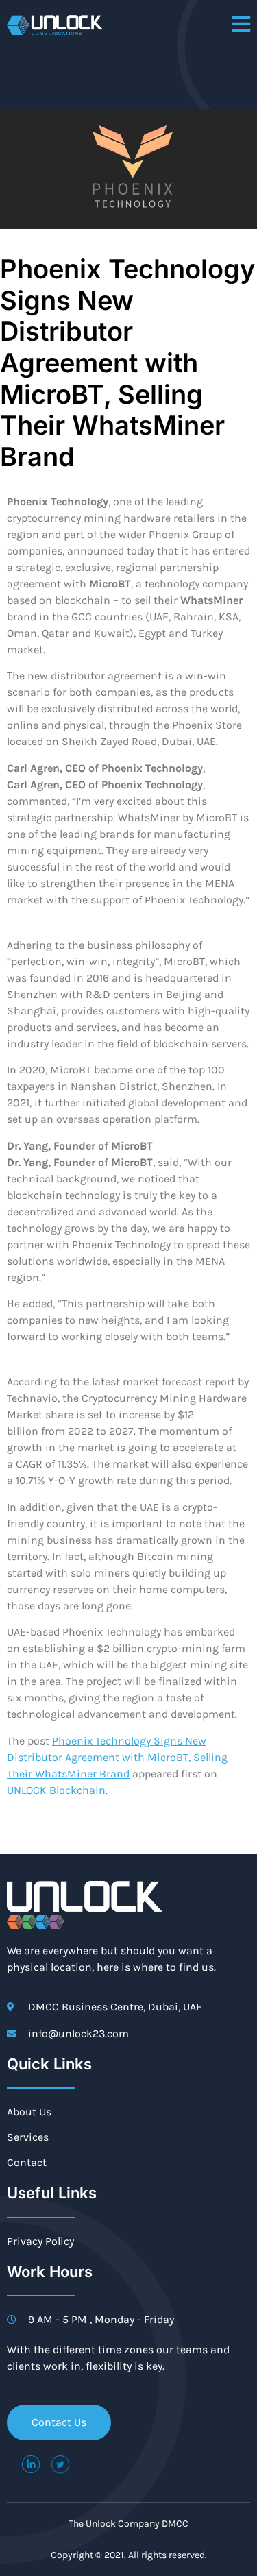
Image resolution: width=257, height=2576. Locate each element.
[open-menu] (241, 25)
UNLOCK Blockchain (56, 1790)
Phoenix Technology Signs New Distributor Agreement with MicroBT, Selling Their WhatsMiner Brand (117, 1757)
